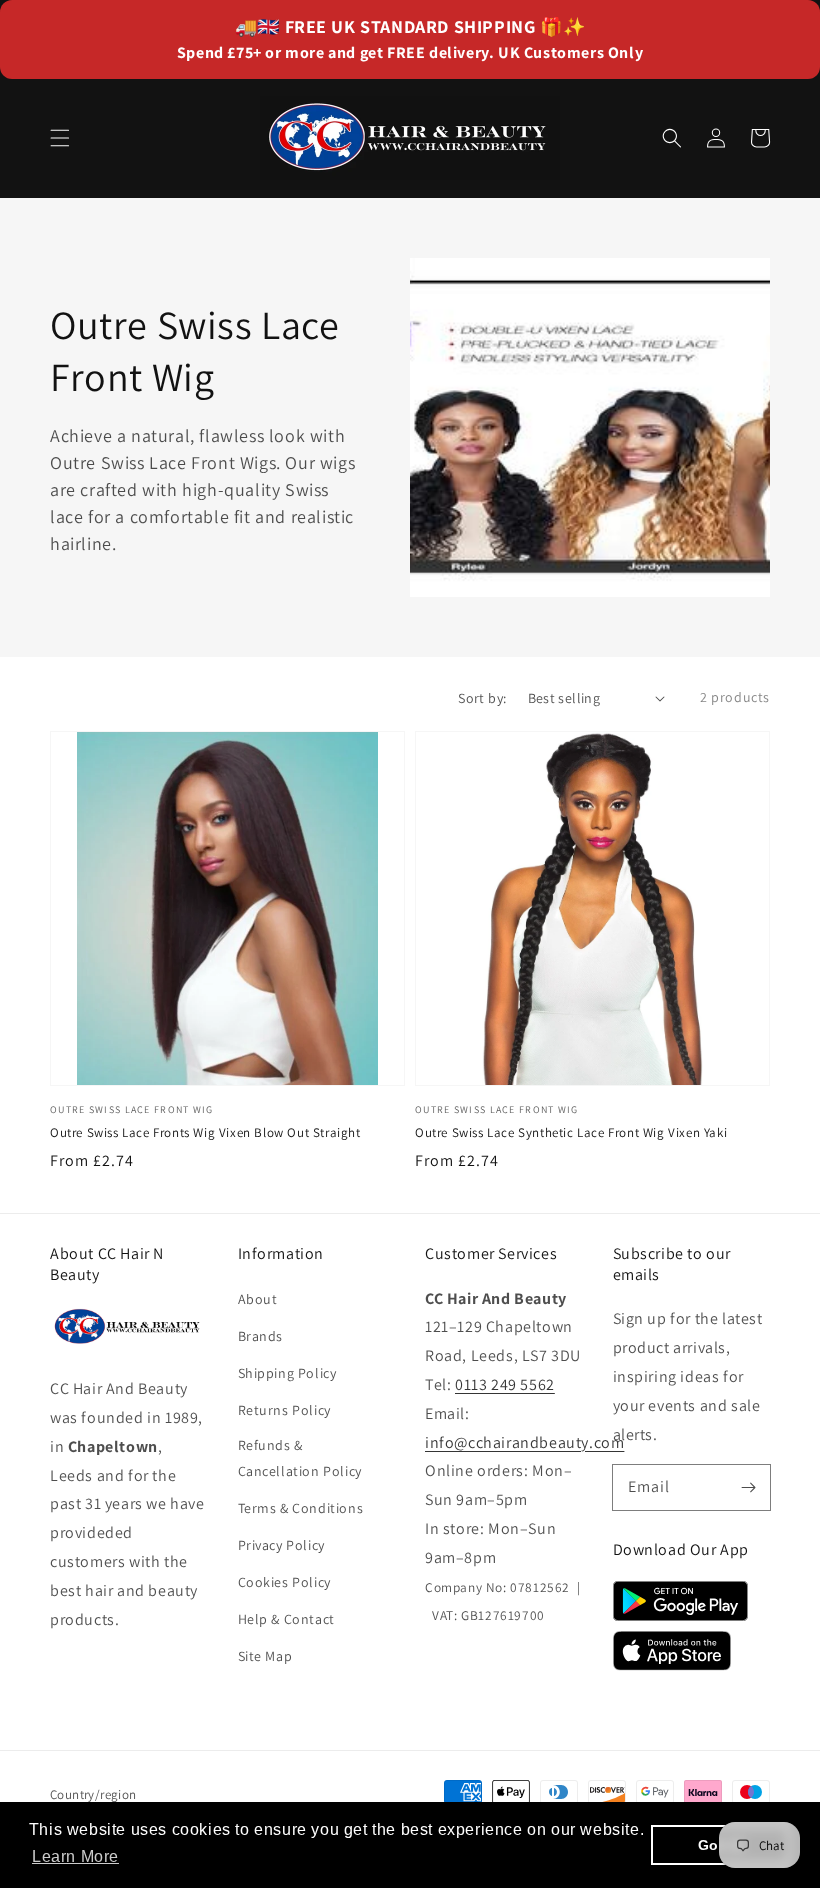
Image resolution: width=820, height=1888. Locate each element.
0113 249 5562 (505, 1384)
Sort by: (482, 698)
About (258, 1299)
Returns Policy (284, 1410)
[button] (60, 138)
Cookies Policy (284, 1582)
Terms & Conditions (301, 1508)
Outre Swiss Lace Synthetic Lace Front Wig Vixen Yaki (571, 1132)
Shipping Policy (287, 1373)
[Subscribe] (748, 1487)
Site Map (265, 1656)
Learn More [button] (75, 1856)
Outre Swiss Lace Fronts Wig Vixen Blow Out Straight (205, 1132)
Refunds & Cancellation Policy (300, 1457)
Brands (261, 1336)
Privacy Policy (281, 1545)
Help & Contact (286, 1619)
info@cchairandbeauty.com (524, 1442)
